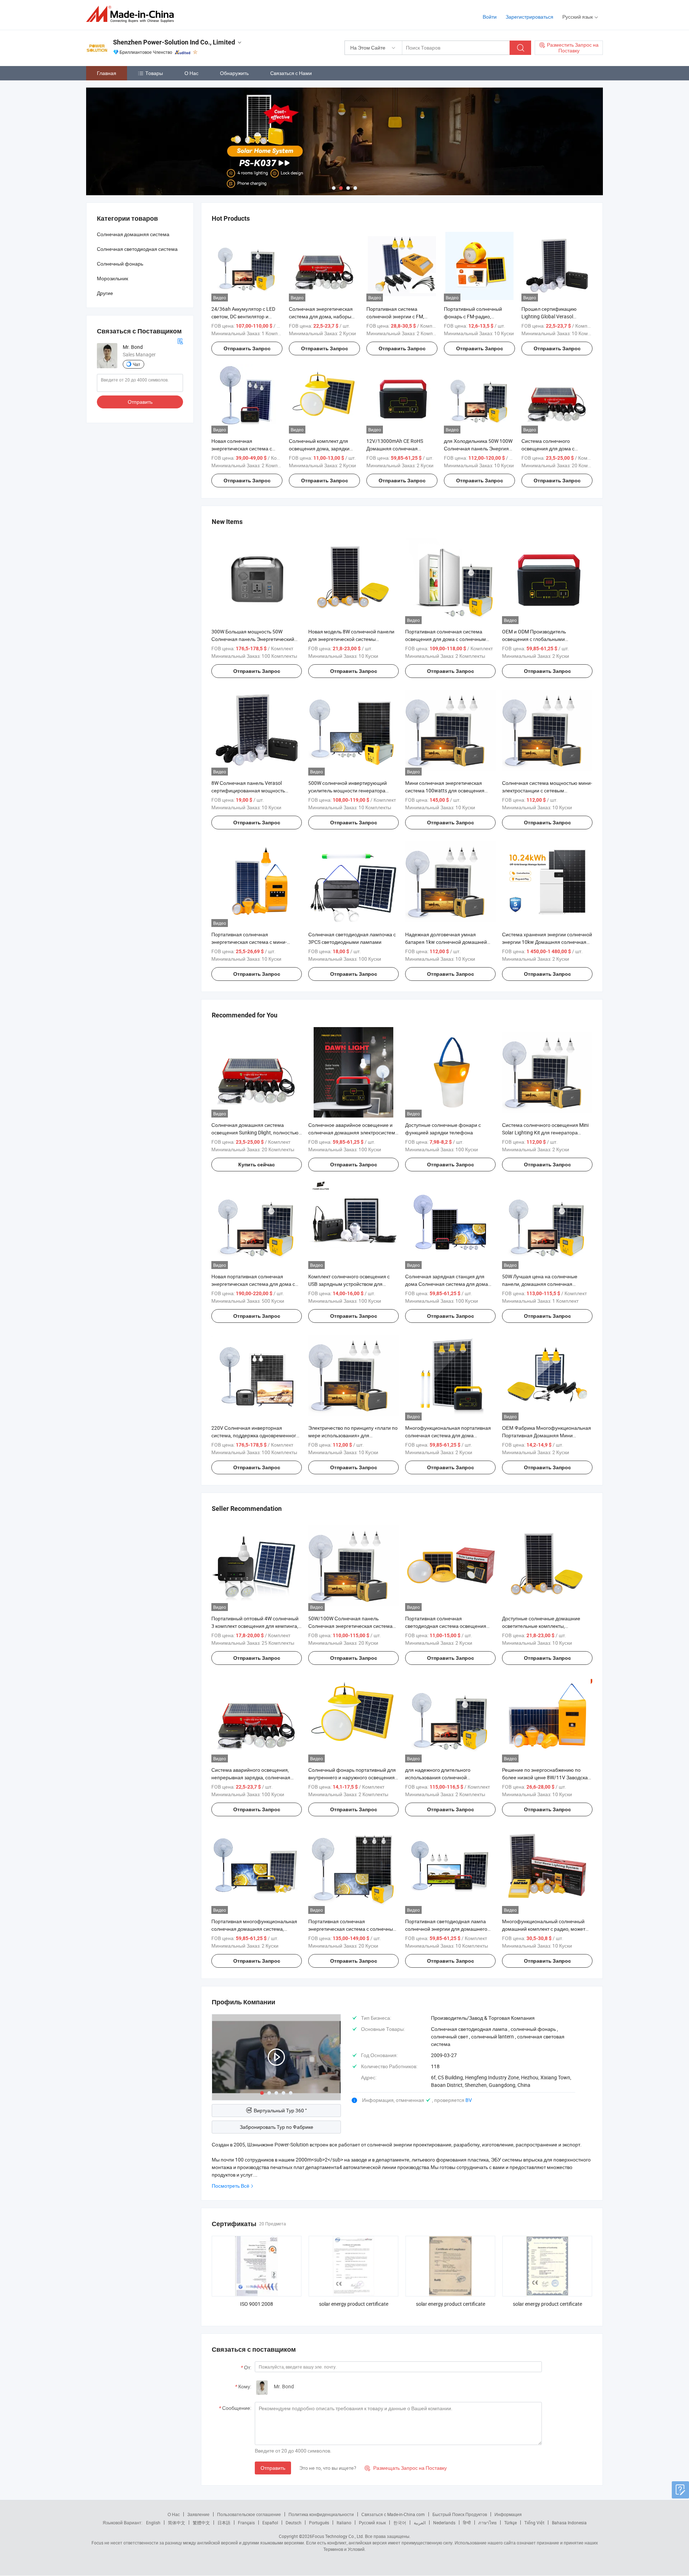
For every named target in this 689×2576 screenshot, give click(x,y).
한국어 (400, 2523)
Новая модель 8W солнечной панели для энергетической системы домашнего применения (351, 639)
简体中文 (177, 2523)
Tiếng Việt (534, 2523)
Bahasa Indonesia (569, 2523)
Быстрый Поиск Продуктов (460, 2514)
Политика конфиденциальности (321, 2514)
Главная (107, 73)
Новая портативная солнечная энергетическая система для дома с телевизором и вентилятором (253, 1284)
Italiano (344, 2523)
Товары (154, 73)
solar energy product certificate (354, 2304)
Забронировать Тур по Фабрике (276, 2127)
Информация (508, 2514)
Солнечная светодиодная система (137, 249)
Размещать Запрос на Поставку (406, 2468)
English (153, 2523)
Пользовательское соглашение (249, 2514)
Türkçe (510, 2523)
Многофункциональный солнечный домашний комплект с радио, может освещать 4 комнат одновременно (544, 1929)
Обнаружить (234, 73)
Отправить (273, 2468)
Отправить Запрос (247, 348)
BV (469, 2100)
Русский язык (372, 2523)
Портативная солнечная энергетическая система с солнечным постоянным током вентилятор (352, 1929)
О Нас (191, 73)
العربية (420, 2523)
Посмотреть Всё (231, 2186)
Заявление (198, 2514)
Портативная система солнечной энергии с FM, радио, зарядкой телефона (398, 316)
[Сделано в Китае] (132, 14)
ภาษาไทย (488, 2523)
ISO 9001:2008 (257, 2304)
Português (319, 2523)
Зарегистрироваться (529, 17)
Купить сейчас (257, 1165)
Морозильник (113, 278)
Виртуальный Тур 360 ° (280, 2110)
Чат (137, 364)
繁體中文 (201, 2523)
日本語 (224, 2523)
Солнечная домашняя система (133, 234)
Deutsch (294, 2523)
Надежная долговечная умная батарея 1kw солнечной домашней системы (446, 942)
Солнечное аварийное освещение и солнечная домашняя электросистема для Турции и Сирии (353, 1132)
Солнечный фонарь (120, 264)
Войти (490, 17)
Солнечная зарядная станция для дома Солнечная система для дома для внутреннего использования (447, 1284)
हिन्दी (467, 2523)
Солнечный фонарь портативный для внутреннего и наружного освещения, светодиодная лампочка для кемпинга (353, 1777)
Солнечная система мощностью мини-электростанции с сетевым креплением (547, 790)
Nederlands (444, 2523)
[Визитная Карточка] (180, 341)
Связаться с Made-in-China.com (393, 2514)
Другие (105, 293)
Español (270, 2523)
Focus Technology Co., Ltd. (338, 2536)
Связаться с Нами (291, 73)
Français (246, 2523)
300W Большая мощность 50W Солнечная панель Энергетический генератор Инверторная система (253, 639)
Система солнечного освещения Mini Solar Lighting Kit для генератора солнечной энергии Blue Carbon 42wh (545, 1132)
